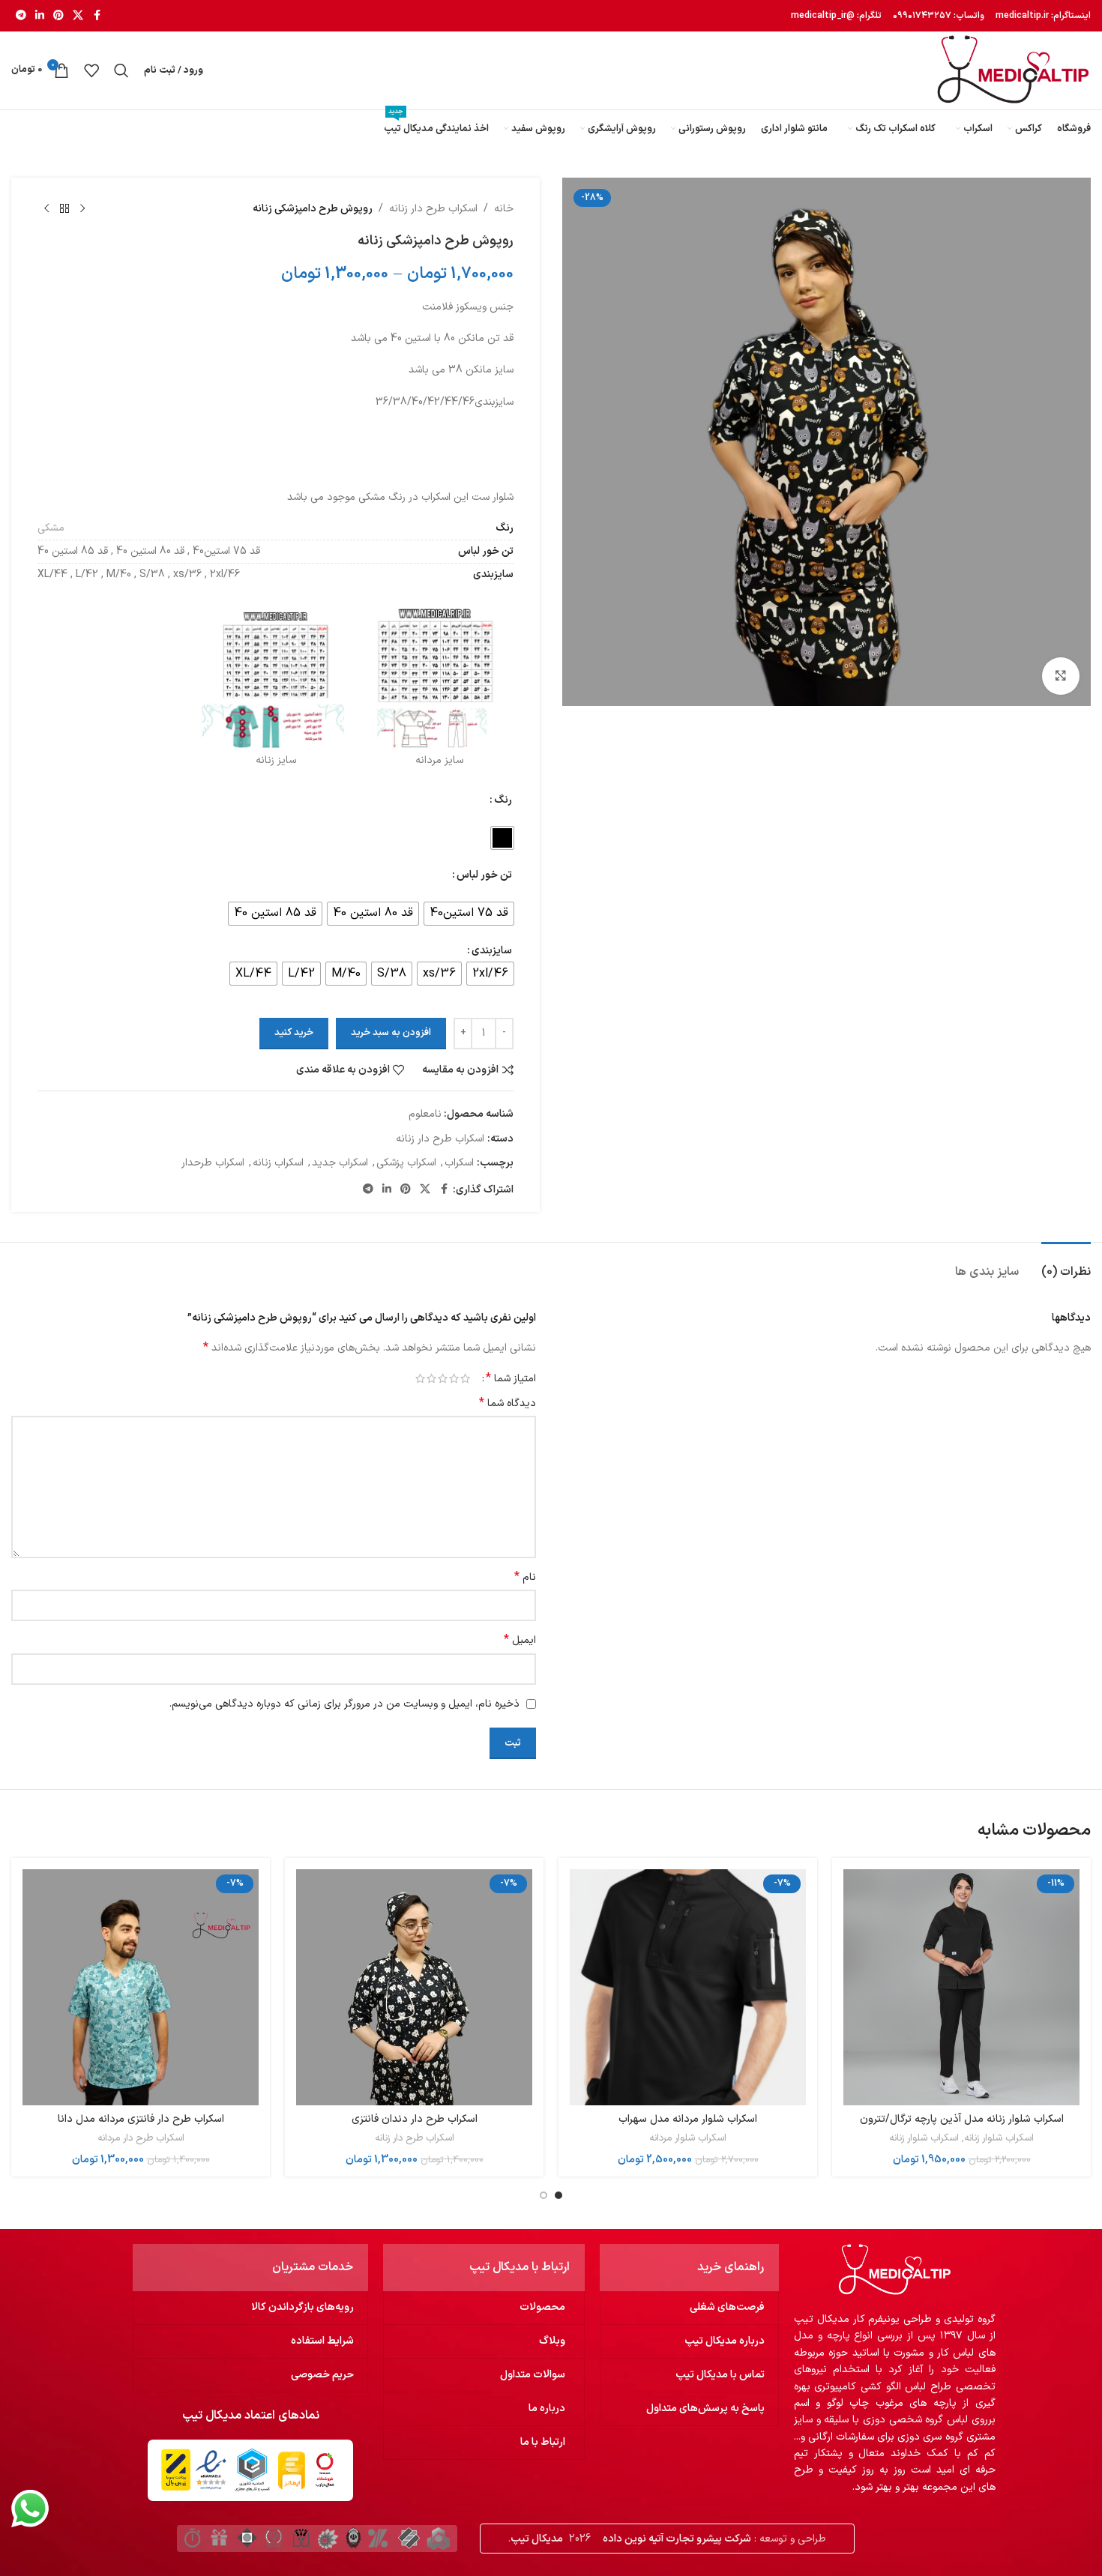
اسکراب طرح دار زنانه (433, 209)
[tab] (1066, 1265)
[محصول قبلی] (82, 209)
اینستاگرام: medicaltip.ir (1042, 16)
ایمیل (520, 1641)
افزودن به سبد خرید (391, 1033)
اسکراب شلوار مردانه (688, 2138)
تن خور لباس (484, 875)
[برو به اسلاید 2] (544, 2195)
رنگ (503, 800)
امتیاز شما (511, 1378)
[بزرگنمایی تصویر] (1061, 676)
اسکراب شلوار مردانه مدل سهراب (688, 2119)
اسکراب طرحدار (213, 1163)
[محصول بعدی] (46, 209)
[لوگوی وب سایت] (1013, 70)
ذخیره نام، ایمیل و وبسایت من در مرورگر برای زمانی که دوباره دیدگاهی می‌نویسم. (344, 1704)
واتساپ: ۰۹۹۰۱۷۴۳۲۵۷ (937, 16)
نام (525, 1578)
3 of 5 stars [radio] (443, 1378)
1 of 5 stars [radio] (465, 1378)
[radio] (502, 838)
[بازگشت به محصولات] (64, 209)
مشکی (51, 528)
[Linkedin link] (40, 16)
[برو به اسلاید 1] (558, 2195)
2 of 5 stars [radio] (454, 1378)
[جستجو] (121, 70)
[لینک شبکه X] (78, 16)
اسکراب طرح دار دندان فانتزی (415, 2119)
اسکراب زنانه (278, 1163)
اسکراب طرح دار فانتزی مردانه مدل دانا (141, 2119)
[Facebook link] (97, 16)
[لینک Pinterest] (58, 16)
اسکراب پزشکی (406, 1163)
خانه (504, 209)
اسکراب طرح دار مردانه (141, 2138)
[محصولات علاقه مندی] (91, 70)
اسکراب (459, 1163)
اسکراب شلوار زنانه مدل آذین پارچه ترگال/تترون (962, 2119)
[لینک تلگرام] (21, 16)
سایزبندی (492, 951)
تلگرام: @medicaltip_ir (836, 16)
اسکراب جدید (340, 1163)
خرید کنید (294, 1033)
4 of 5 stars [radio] (431, 1378)
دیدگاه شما (508, 1404)
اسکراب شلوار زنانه (999, 2138)
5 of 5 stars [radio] (420, 1378)
